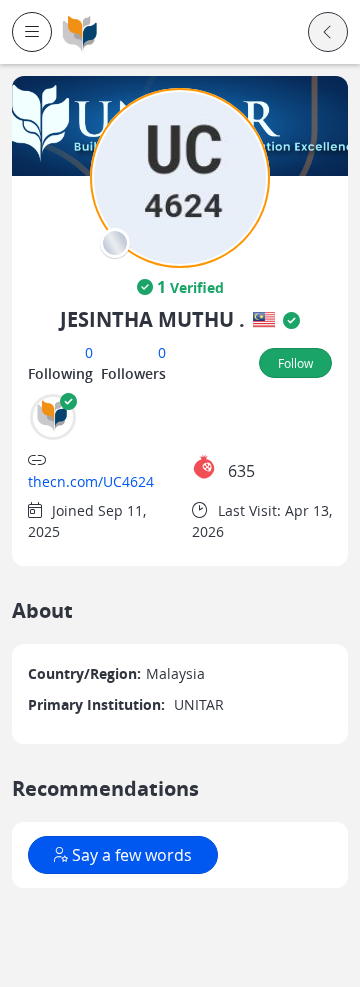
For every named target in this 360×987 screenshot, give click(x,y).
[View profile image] (180, 176)
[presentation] (115, 243)
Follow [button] (295, 363)
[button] (32, 32)
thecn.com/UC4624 (91, 481)
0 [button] (89, 352)
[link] (80, 32)
